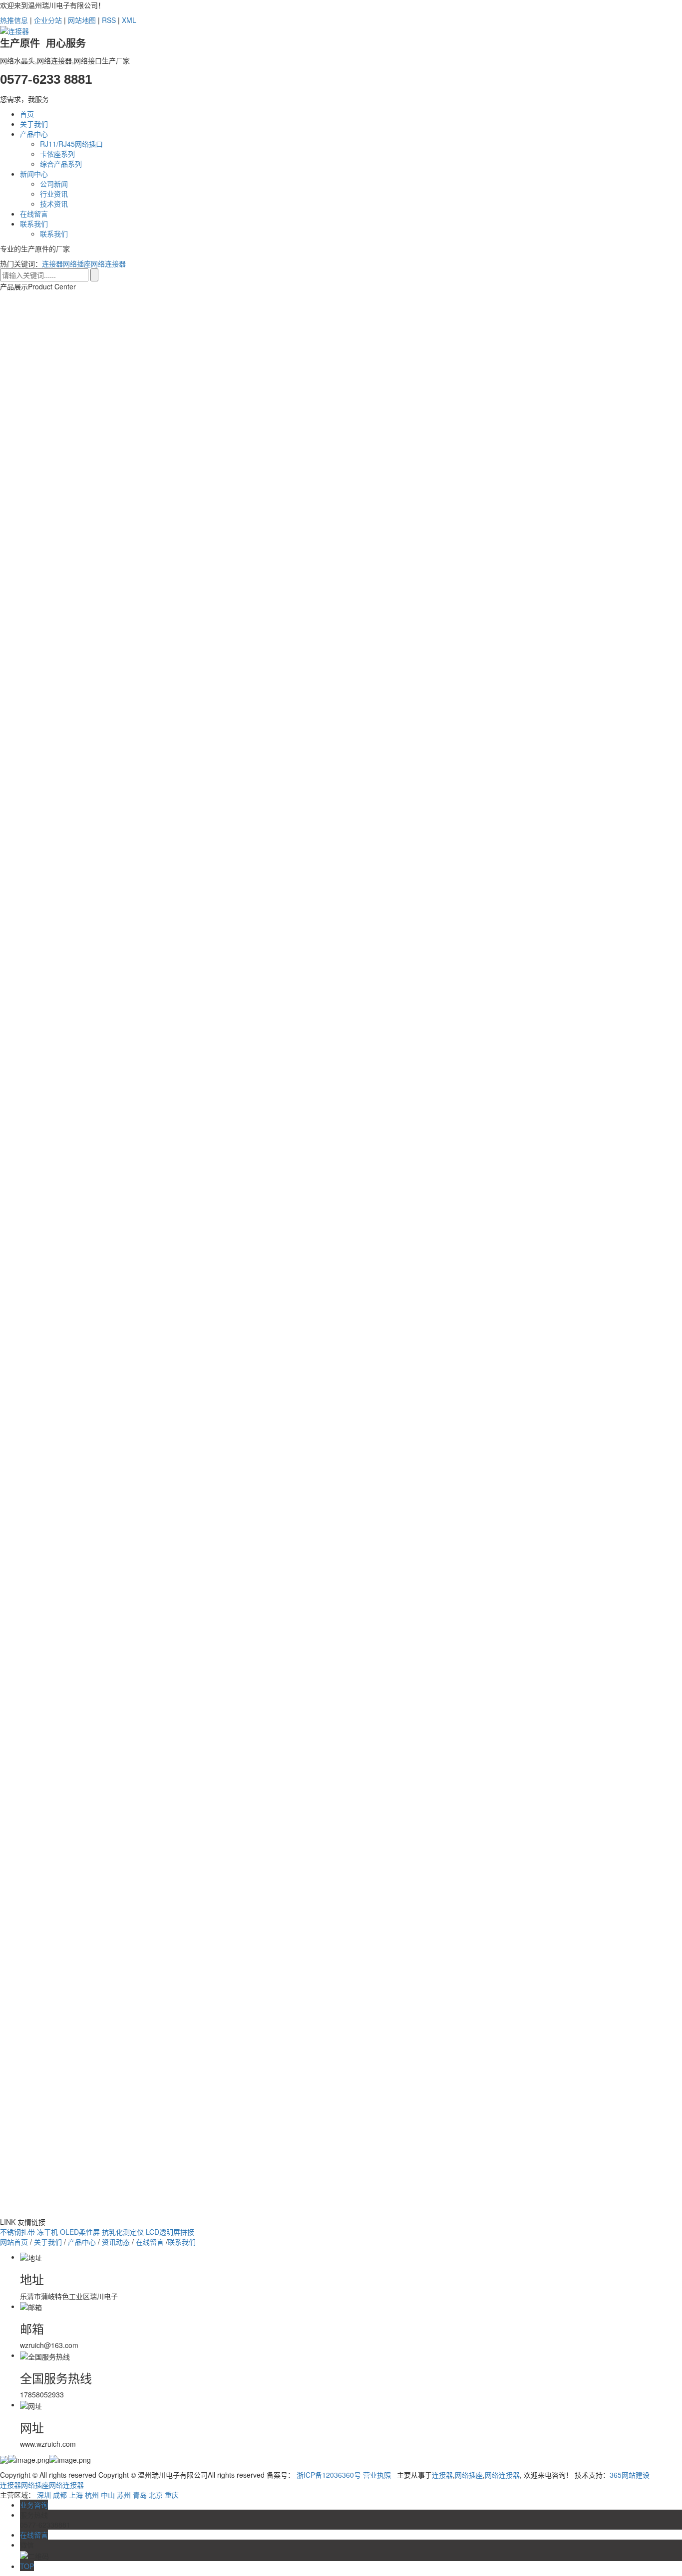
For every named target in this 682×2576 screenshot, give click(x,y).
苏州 (124, 2495)
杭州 (92, 2495)
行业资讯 (54, 194)
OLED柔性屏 (81, 2232)
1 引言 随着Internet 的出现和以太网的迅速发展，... (116, 2115)
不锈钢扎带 (18, 2232)
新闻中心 (34, 174)
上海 (76, 2495)
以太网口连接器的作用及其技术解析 (126, 2212)
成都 (60, 2495)
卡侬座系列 (57, 154)
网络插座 (77, 263)
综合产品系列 (61, 164)
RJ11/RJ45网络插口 (71, 144)
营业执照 (377, 2475)
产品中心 (34, 134)
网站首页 (14, 2242)
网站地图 (82, 20)
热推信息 (14, 20)
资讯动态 (116, 2242)
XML (129, 20)
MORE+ (105, 2087)
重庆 (172, 2495)
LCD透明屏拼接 (170, 2232)
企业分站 (48, 20)
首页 (27, 114)
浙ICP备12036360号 (329, 2475)
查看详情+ (220, 2115)
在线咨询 (226, 977)
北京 (156, 2495)
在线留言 (34, 214)
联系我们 (34, 224)
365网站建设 (630, 2475)
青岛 (140, 2495)
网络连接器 (108, 263)
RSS (109, 20)
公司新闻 (54, 184)
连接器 (52, 263)
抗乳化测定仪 (124, 2232)
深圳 (44, 2495)
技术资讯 (54, 204)
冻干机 (48, 2232)
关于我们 (34, 124)
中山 (108, 2495)
